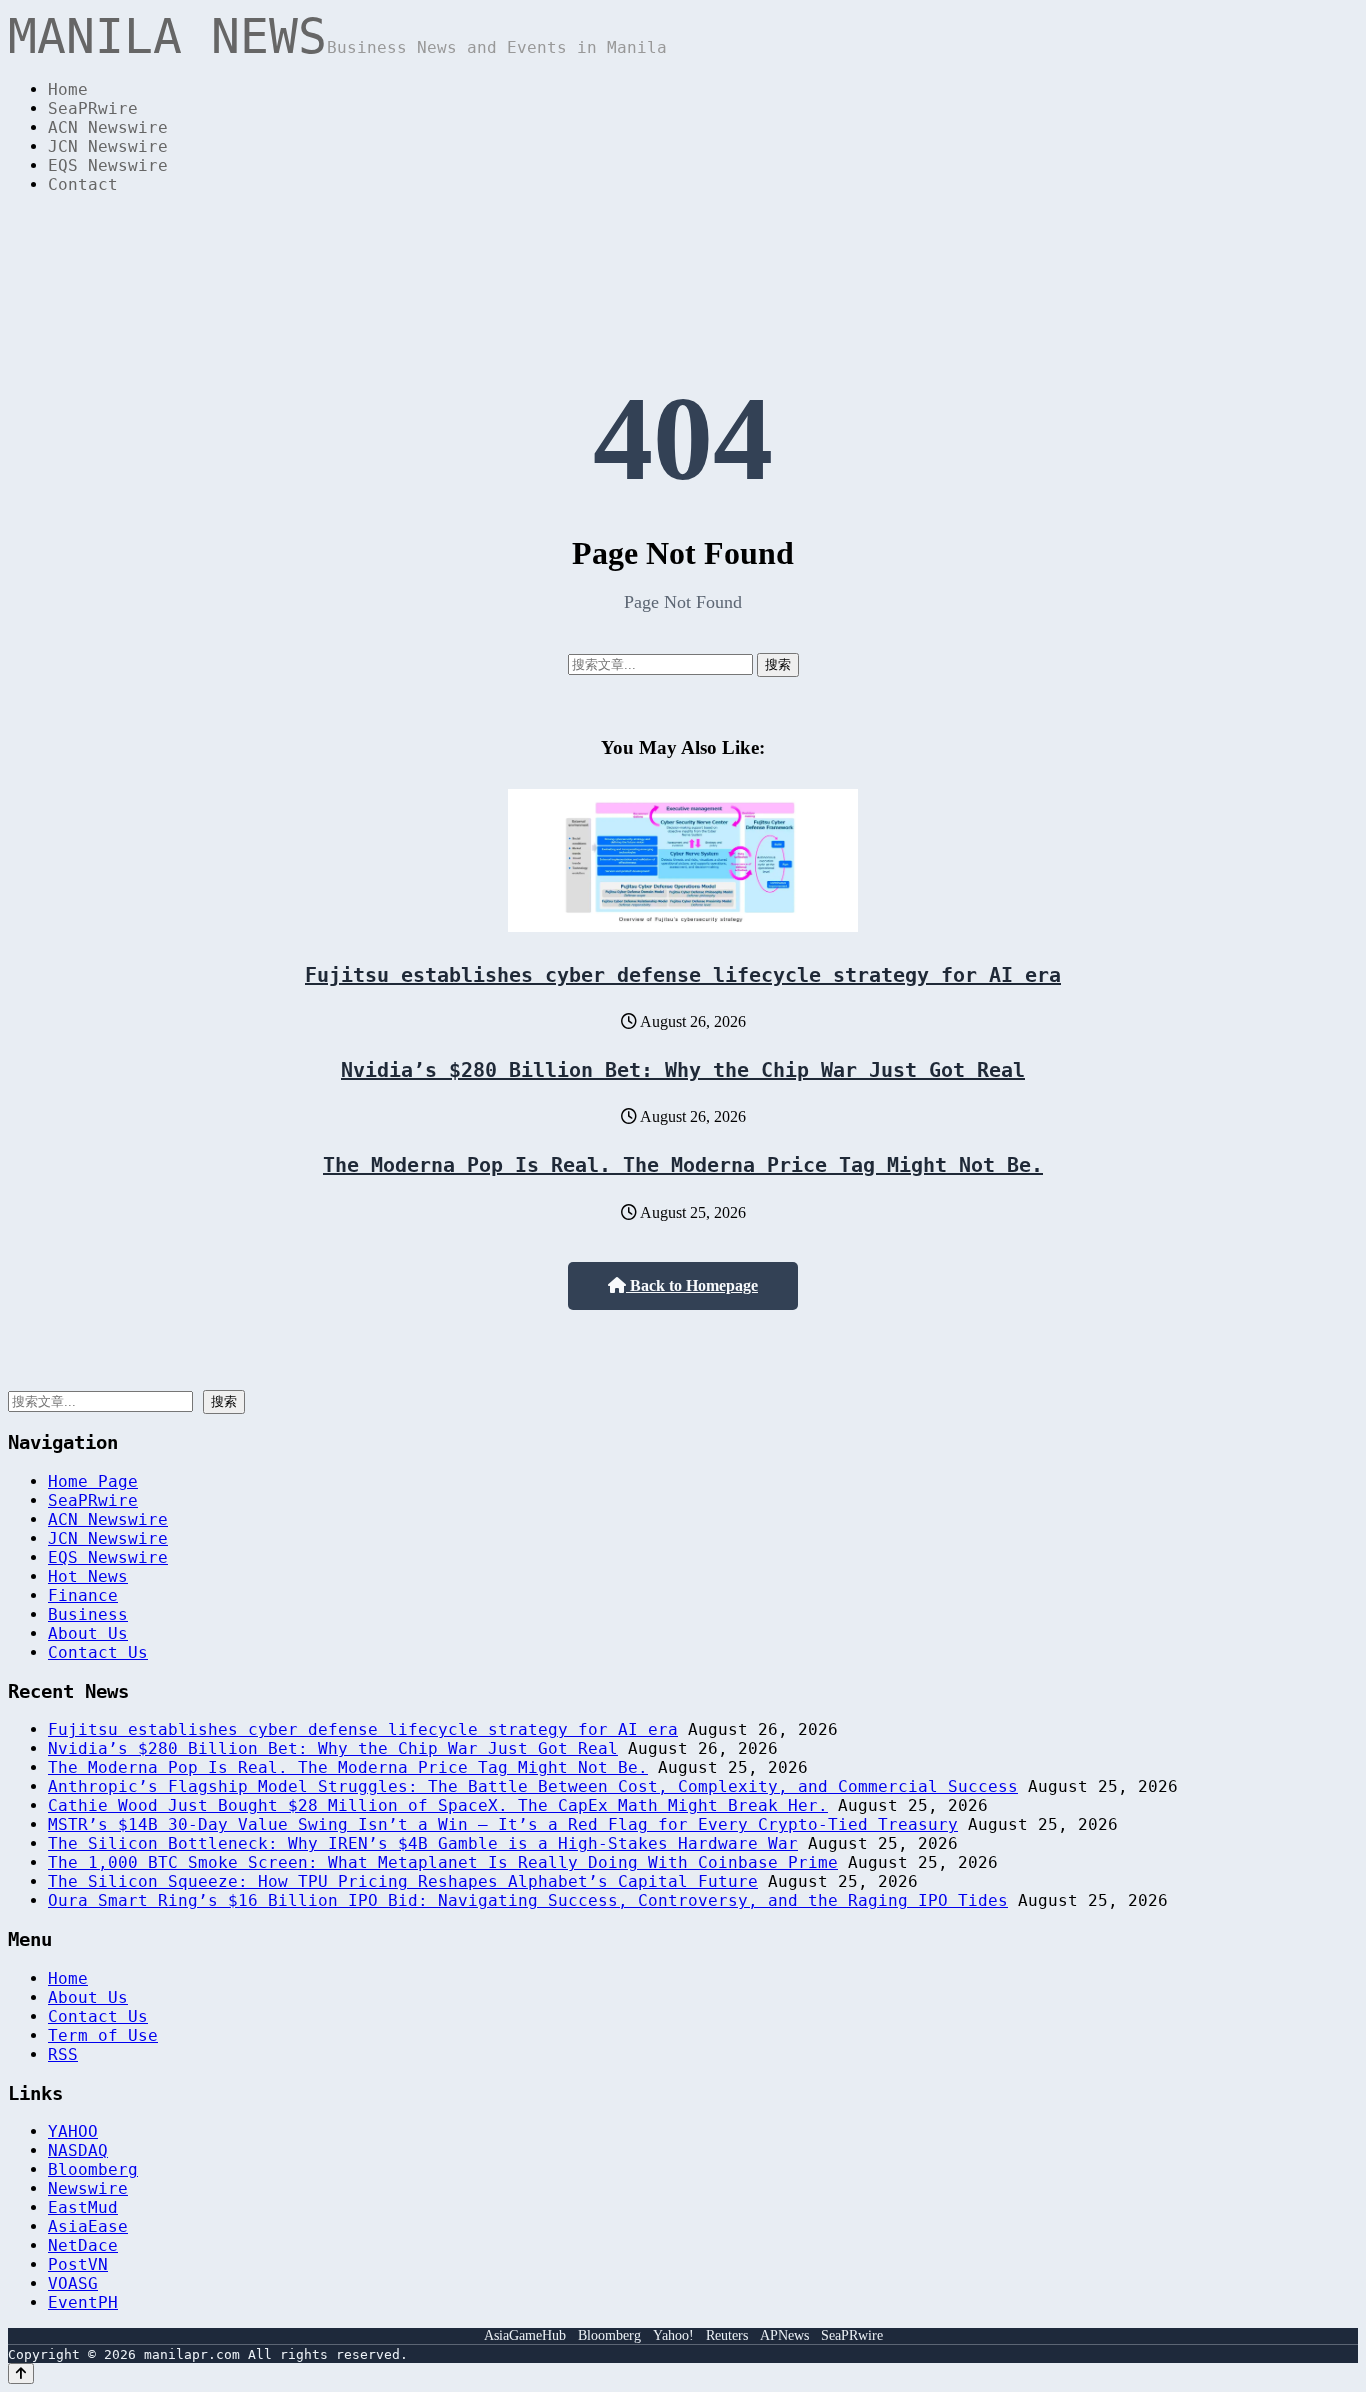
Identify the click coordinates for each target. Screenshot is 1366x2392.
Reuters (727, 2335)
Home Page (93, 1481)
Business (88, 1614)
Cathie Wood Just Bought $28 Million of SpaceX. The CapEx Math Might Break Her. (438, 1805)
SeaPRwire (93, 108)
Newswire (88, 2188)
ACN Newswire (108, 127)
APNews (784, 2335)
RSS (63, 2054)
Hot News (88, 1576)
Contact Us (98, 1652)
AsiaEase (88, 2226)
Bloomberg (93, 2169)
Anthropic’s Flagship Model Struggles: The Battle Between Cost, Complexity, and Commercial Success (533, 1786)
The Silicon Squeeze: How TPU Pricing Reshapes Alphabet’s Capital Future (403, 1881)
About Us (88, 1633)
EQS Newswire (108, 165)
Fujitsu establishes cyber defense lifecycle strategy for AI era (683, 975)
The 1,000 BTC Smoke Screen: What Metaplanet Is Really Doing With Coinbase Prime (443, 1862)
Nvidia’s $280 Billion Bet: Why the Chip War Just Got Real (683, 1070)
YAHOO (73, 2131)
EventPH (83, 2302)
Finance (83, 1595)
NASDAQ (78, 2150)
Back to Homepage (692, 1285)
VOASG (73, 2283)
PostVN (78, 2264)
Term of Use (103, 2035)
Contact (83, 184)
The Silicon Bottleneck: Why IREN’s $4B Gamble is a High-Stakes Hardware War (423, 1843)
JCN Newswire (108, 146)
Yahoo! (673, 2335)
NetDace (83, 2245)
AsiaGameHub (525, 2335)
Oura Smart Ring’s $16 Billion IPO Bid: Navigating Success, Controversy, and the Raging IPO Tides (528, 1900)
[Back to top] (21, 2373)
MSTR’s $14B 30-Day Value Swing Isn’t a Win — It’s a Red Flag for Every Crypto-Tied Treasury (503, 1824)
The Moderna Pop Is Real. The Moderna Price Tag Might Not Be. (683, 1165)
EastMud (83, 2207)
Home (68, 89)
